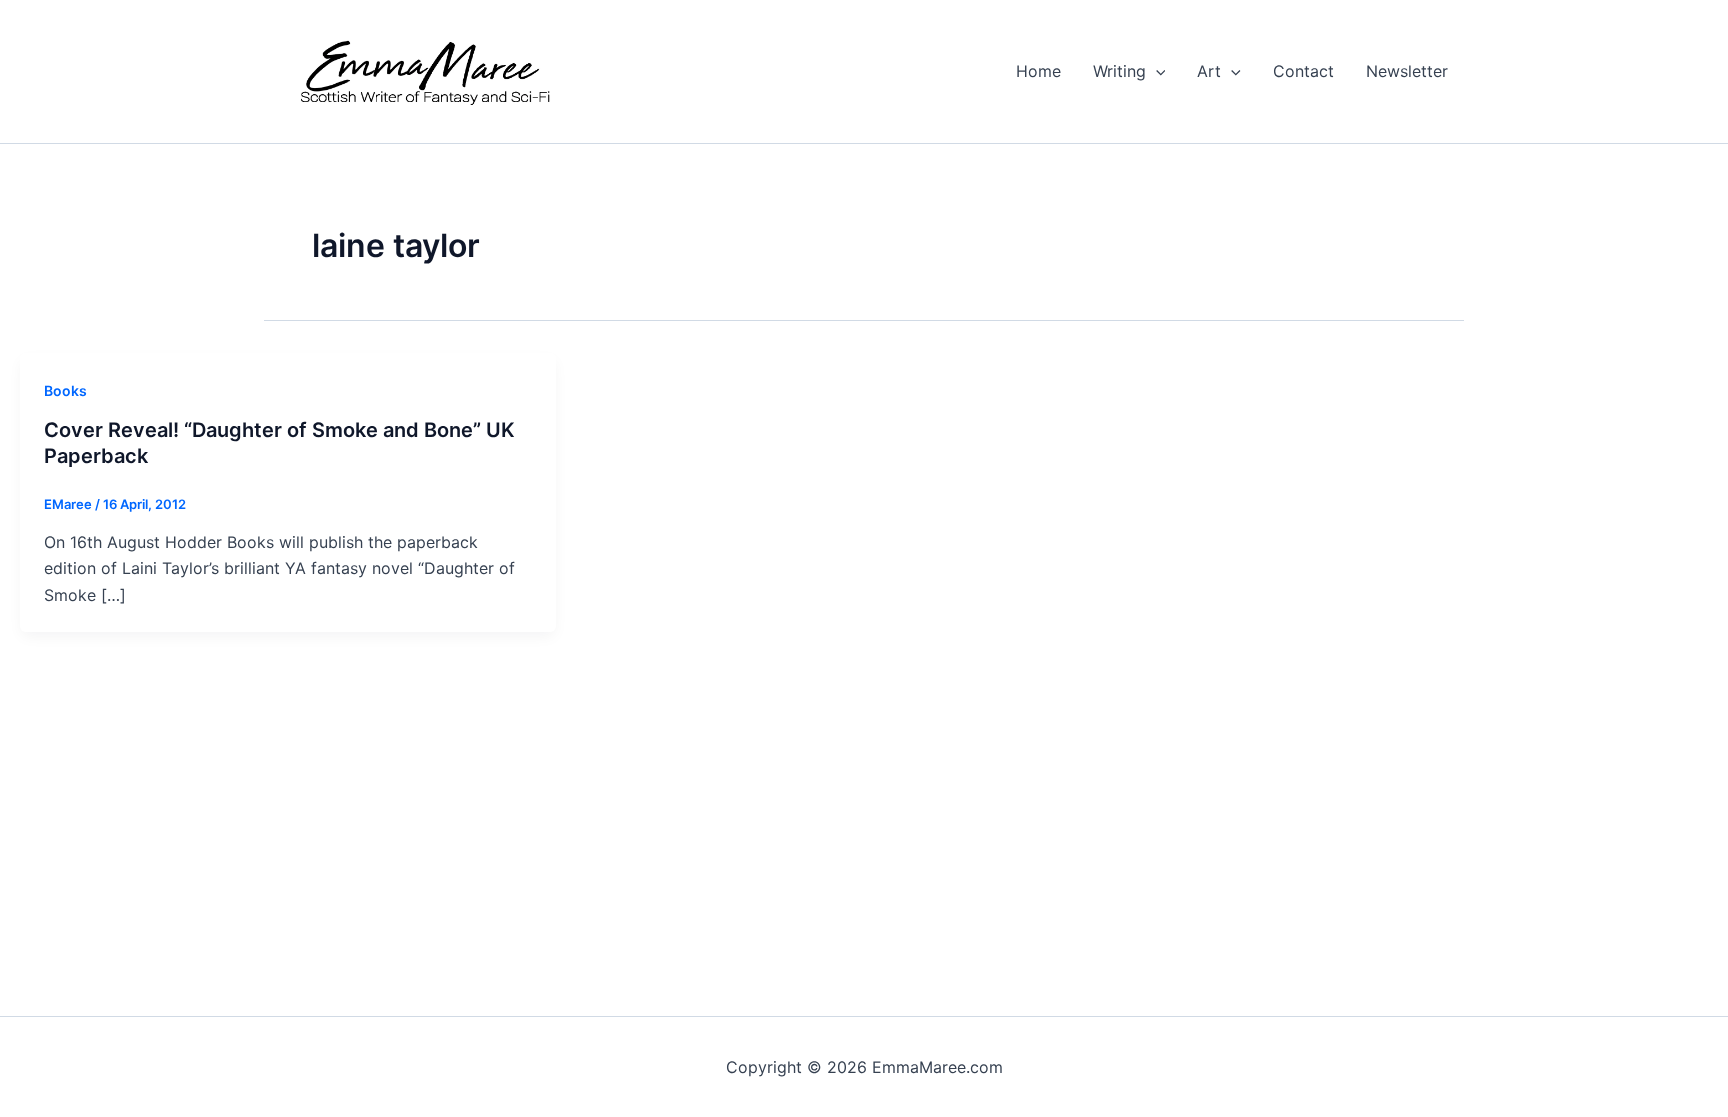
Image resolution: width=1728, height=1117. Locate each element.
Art (1209, 71)
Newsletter (1407, 71)
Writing (1119, 71)
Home (1038, 71)
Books (65, 390)
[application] (1156, 71)
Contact (1303, 71)
